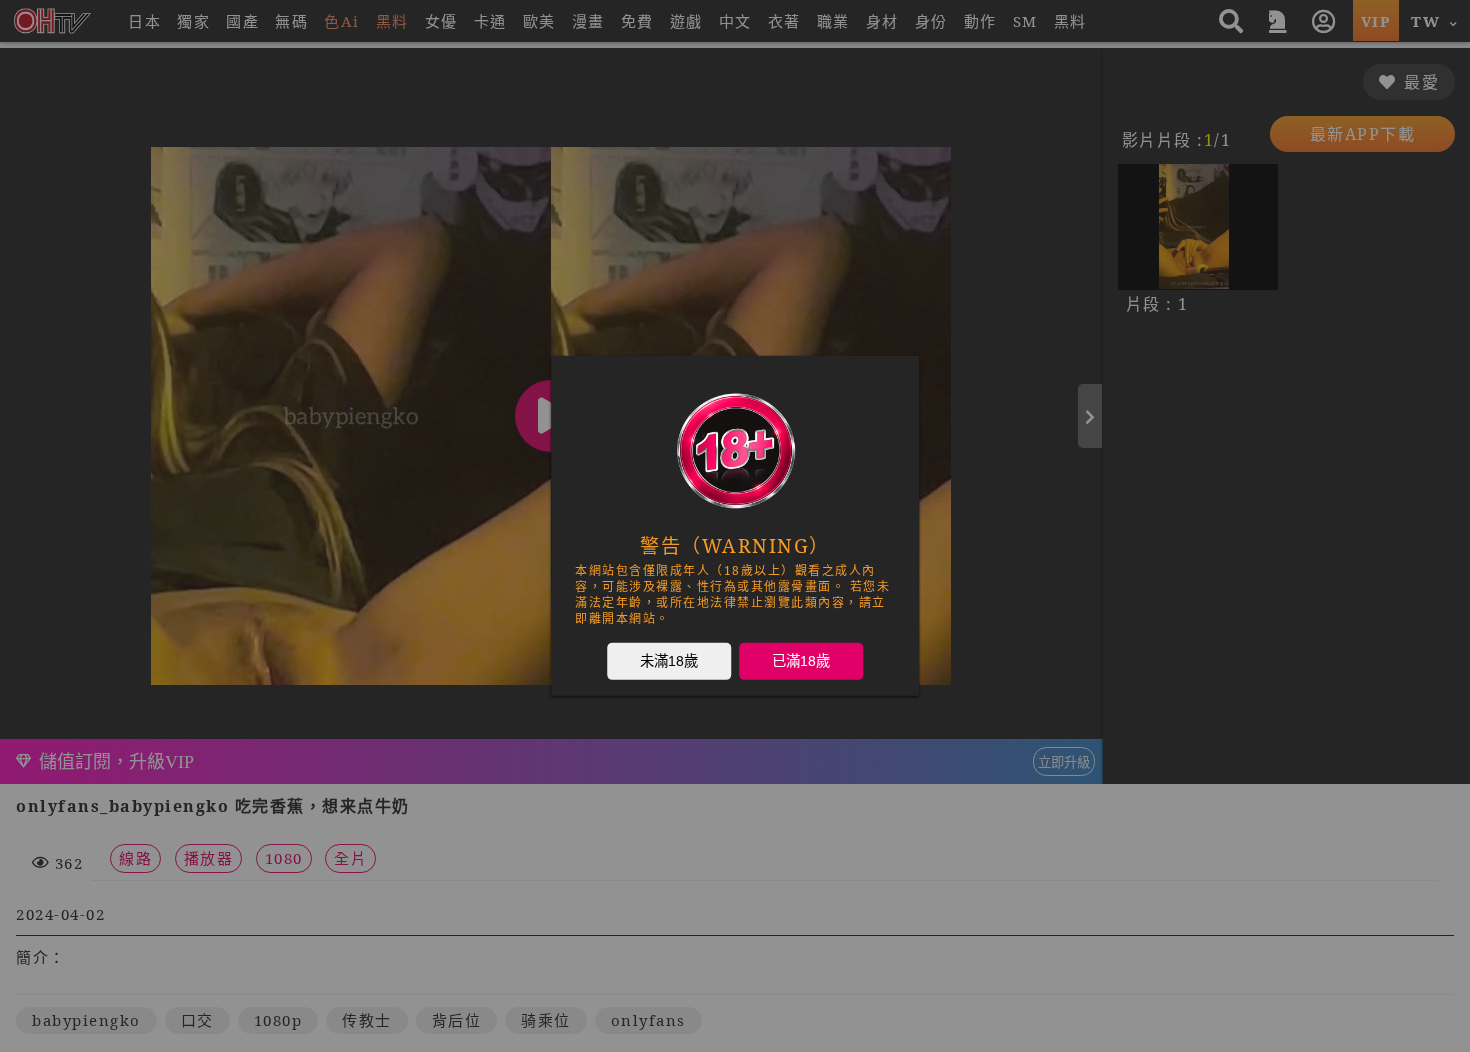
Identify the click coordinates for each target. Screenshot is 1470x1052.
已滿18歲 (801, 661)
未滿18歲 (669, 661)
